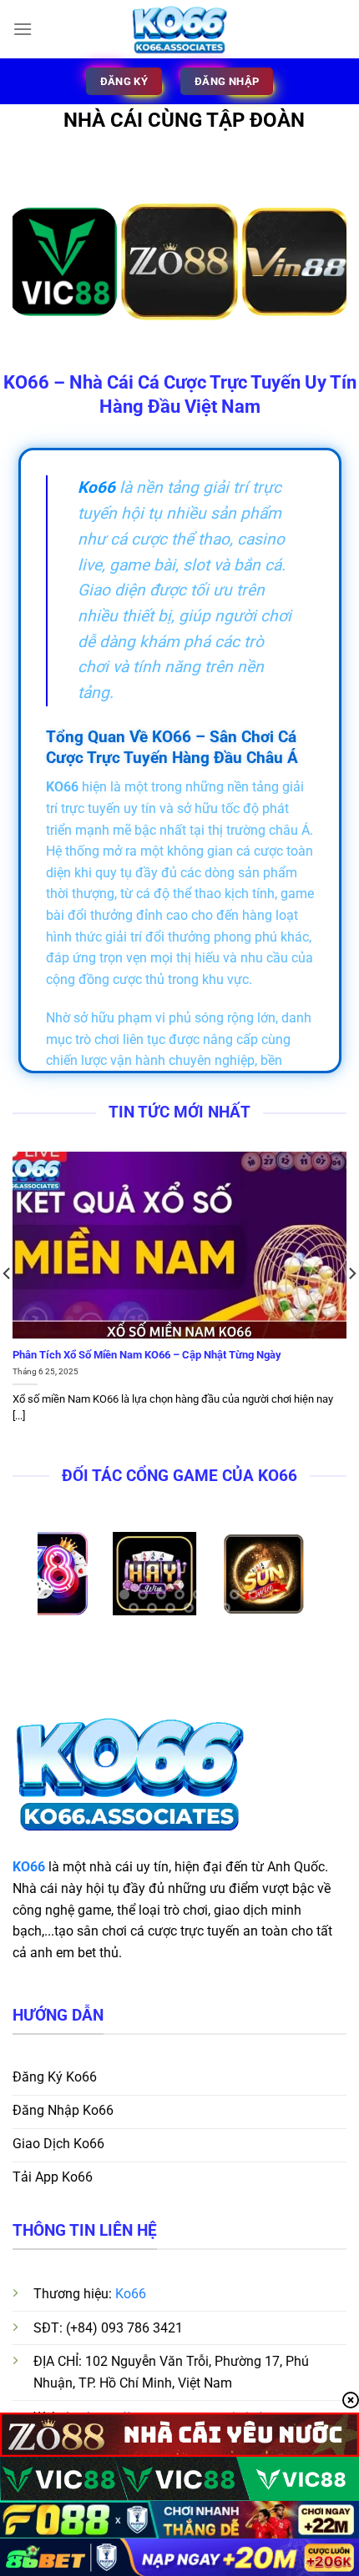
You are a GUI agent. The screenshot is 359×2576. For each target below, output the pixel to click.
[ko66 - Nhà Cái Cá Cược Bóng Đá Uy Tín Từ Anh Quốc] (179, 29)
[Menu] (23, 29)
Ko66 (131, 2294)
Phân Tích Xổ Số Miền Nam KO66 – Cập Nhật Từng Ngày (147, 1355)
